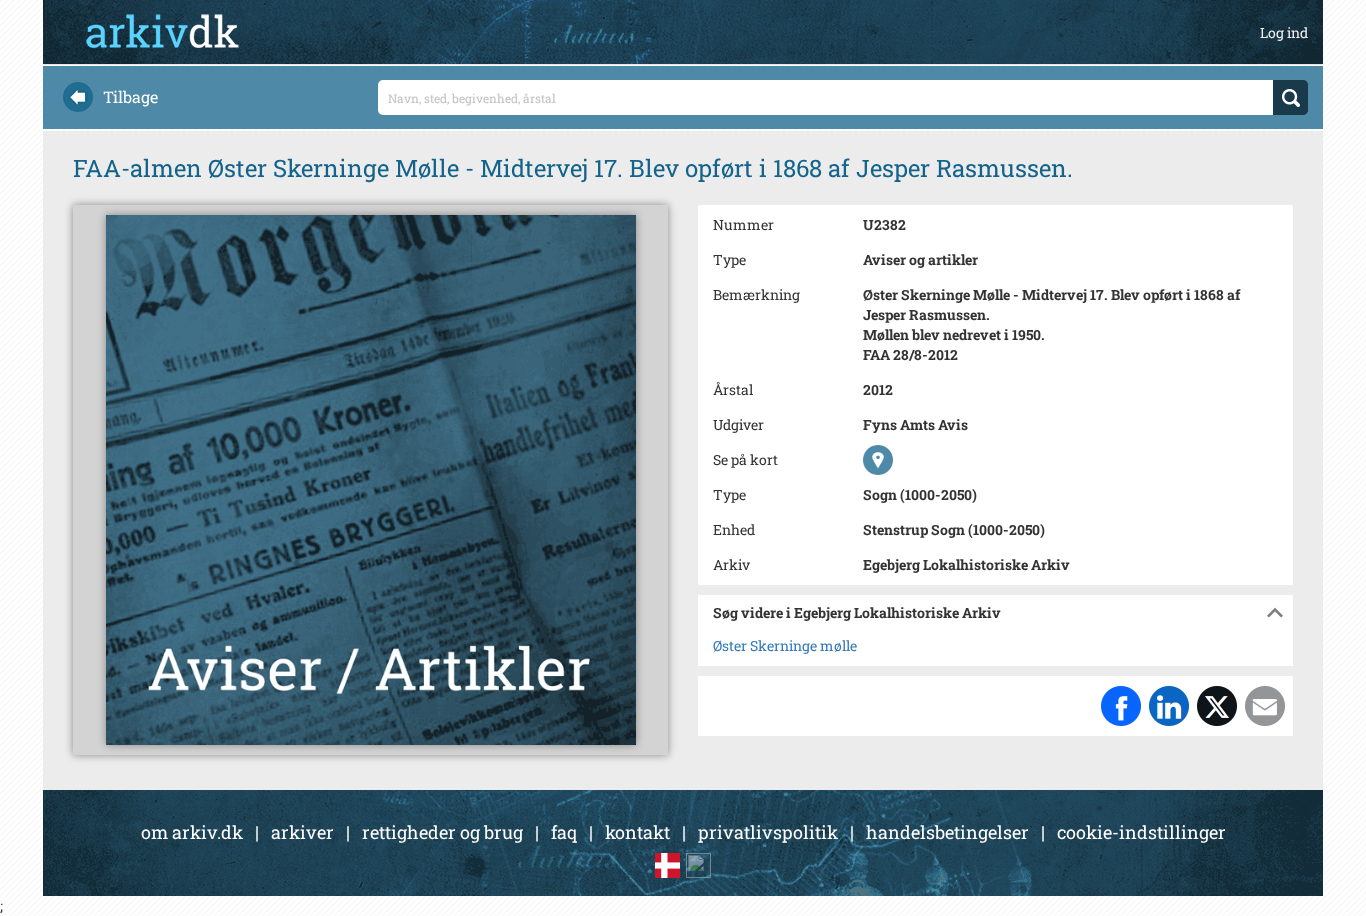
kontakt (637, 832)
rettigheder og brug (442, 832)
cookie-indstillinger (1141, 832)
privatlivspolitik (768, 832)
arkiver (302, 832)
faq (564, 832)
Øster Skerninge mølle (785, 645)
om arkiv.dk (192, 832)
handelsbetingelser (947, 832)
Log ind (1284, 32)
